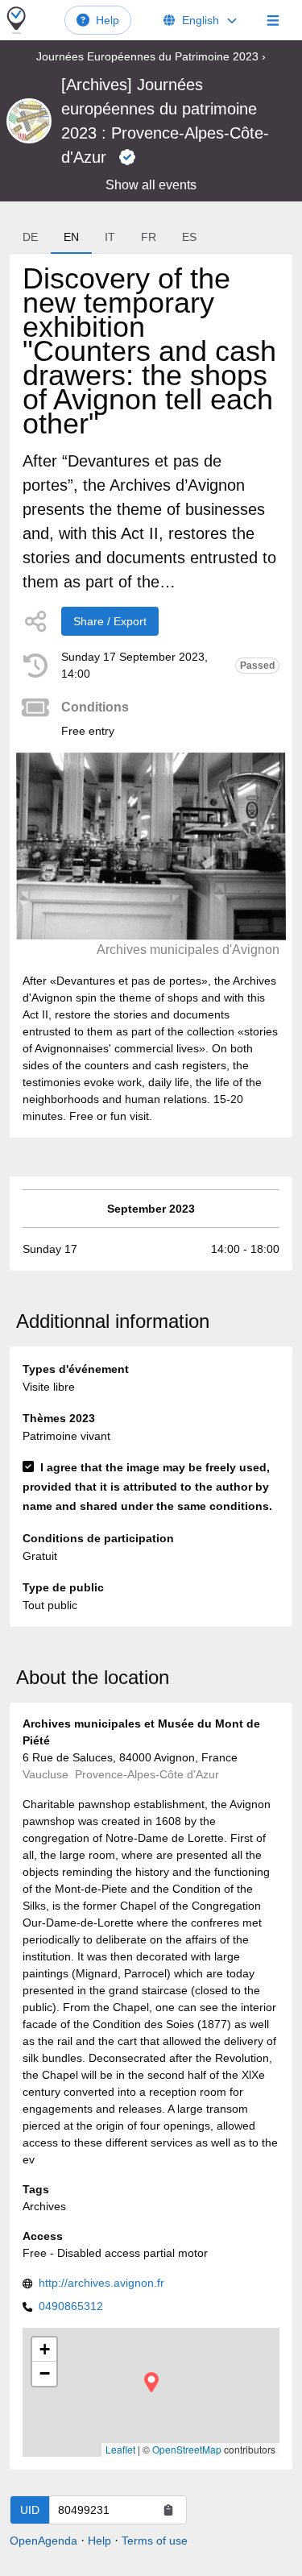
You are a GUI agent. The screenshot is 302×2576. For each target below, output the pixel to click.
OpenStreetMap (187, 2449)
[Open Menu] (273, 20)
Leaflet (120, 2449)
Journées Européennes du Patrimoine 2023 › (151, 56)
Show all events (151, 185)
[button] (151, 2382)
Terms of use (155, 2541)
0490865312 (71, 2306)
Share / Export (110, 621)
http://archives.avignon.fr (101, 2283)
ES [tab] (189, 237)
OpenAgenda (43, 2541)
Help (108, 20)
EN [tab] (71, 237)
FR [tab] (149, 237)
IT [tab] (110, 237)
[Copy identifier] (168, 2510)
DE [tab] (30, 237)
